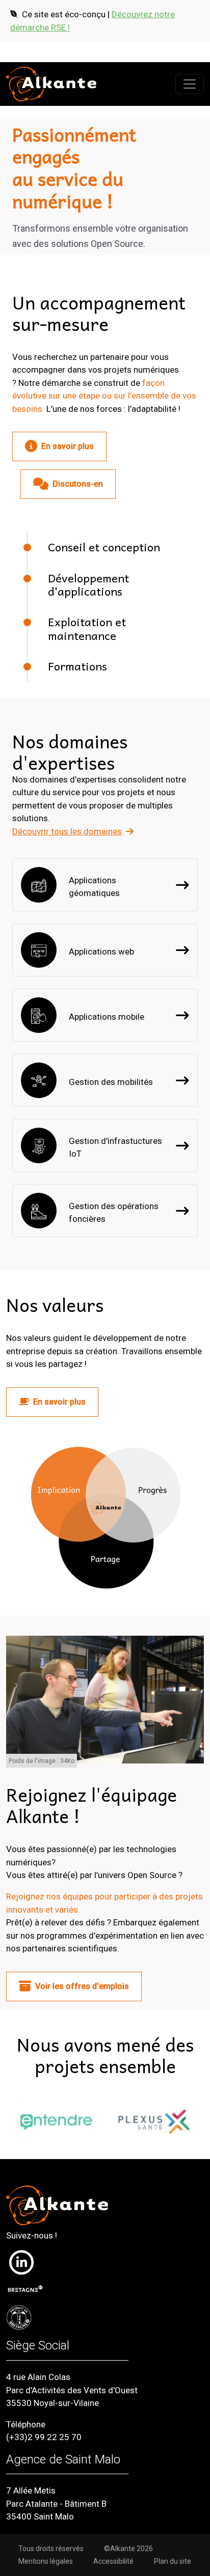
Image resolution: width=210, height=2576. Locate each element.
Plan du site (173, 2561)
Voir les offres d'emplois (82, 1986)
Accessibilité (113, 2561)
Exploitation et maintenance (87, 628)
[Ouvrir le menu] (190, 84)
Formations (77, 666)
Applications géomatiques (94, 887)
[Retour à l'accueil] (51, 84)
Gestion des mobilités (111, 1082)
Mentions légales (46, 2561)
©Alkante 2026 (128, 2549)
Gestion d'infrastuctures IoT (115, 1147)
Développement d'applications (88, 584)
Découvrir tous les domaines (67, 831)
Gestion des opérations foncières (114, 1213)
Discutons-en (78, 484)
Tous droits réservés (51, 2549)
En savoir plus (68, 446)
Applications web (101, 951)
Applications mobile (107, 1017)
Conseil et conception (104, 547)
